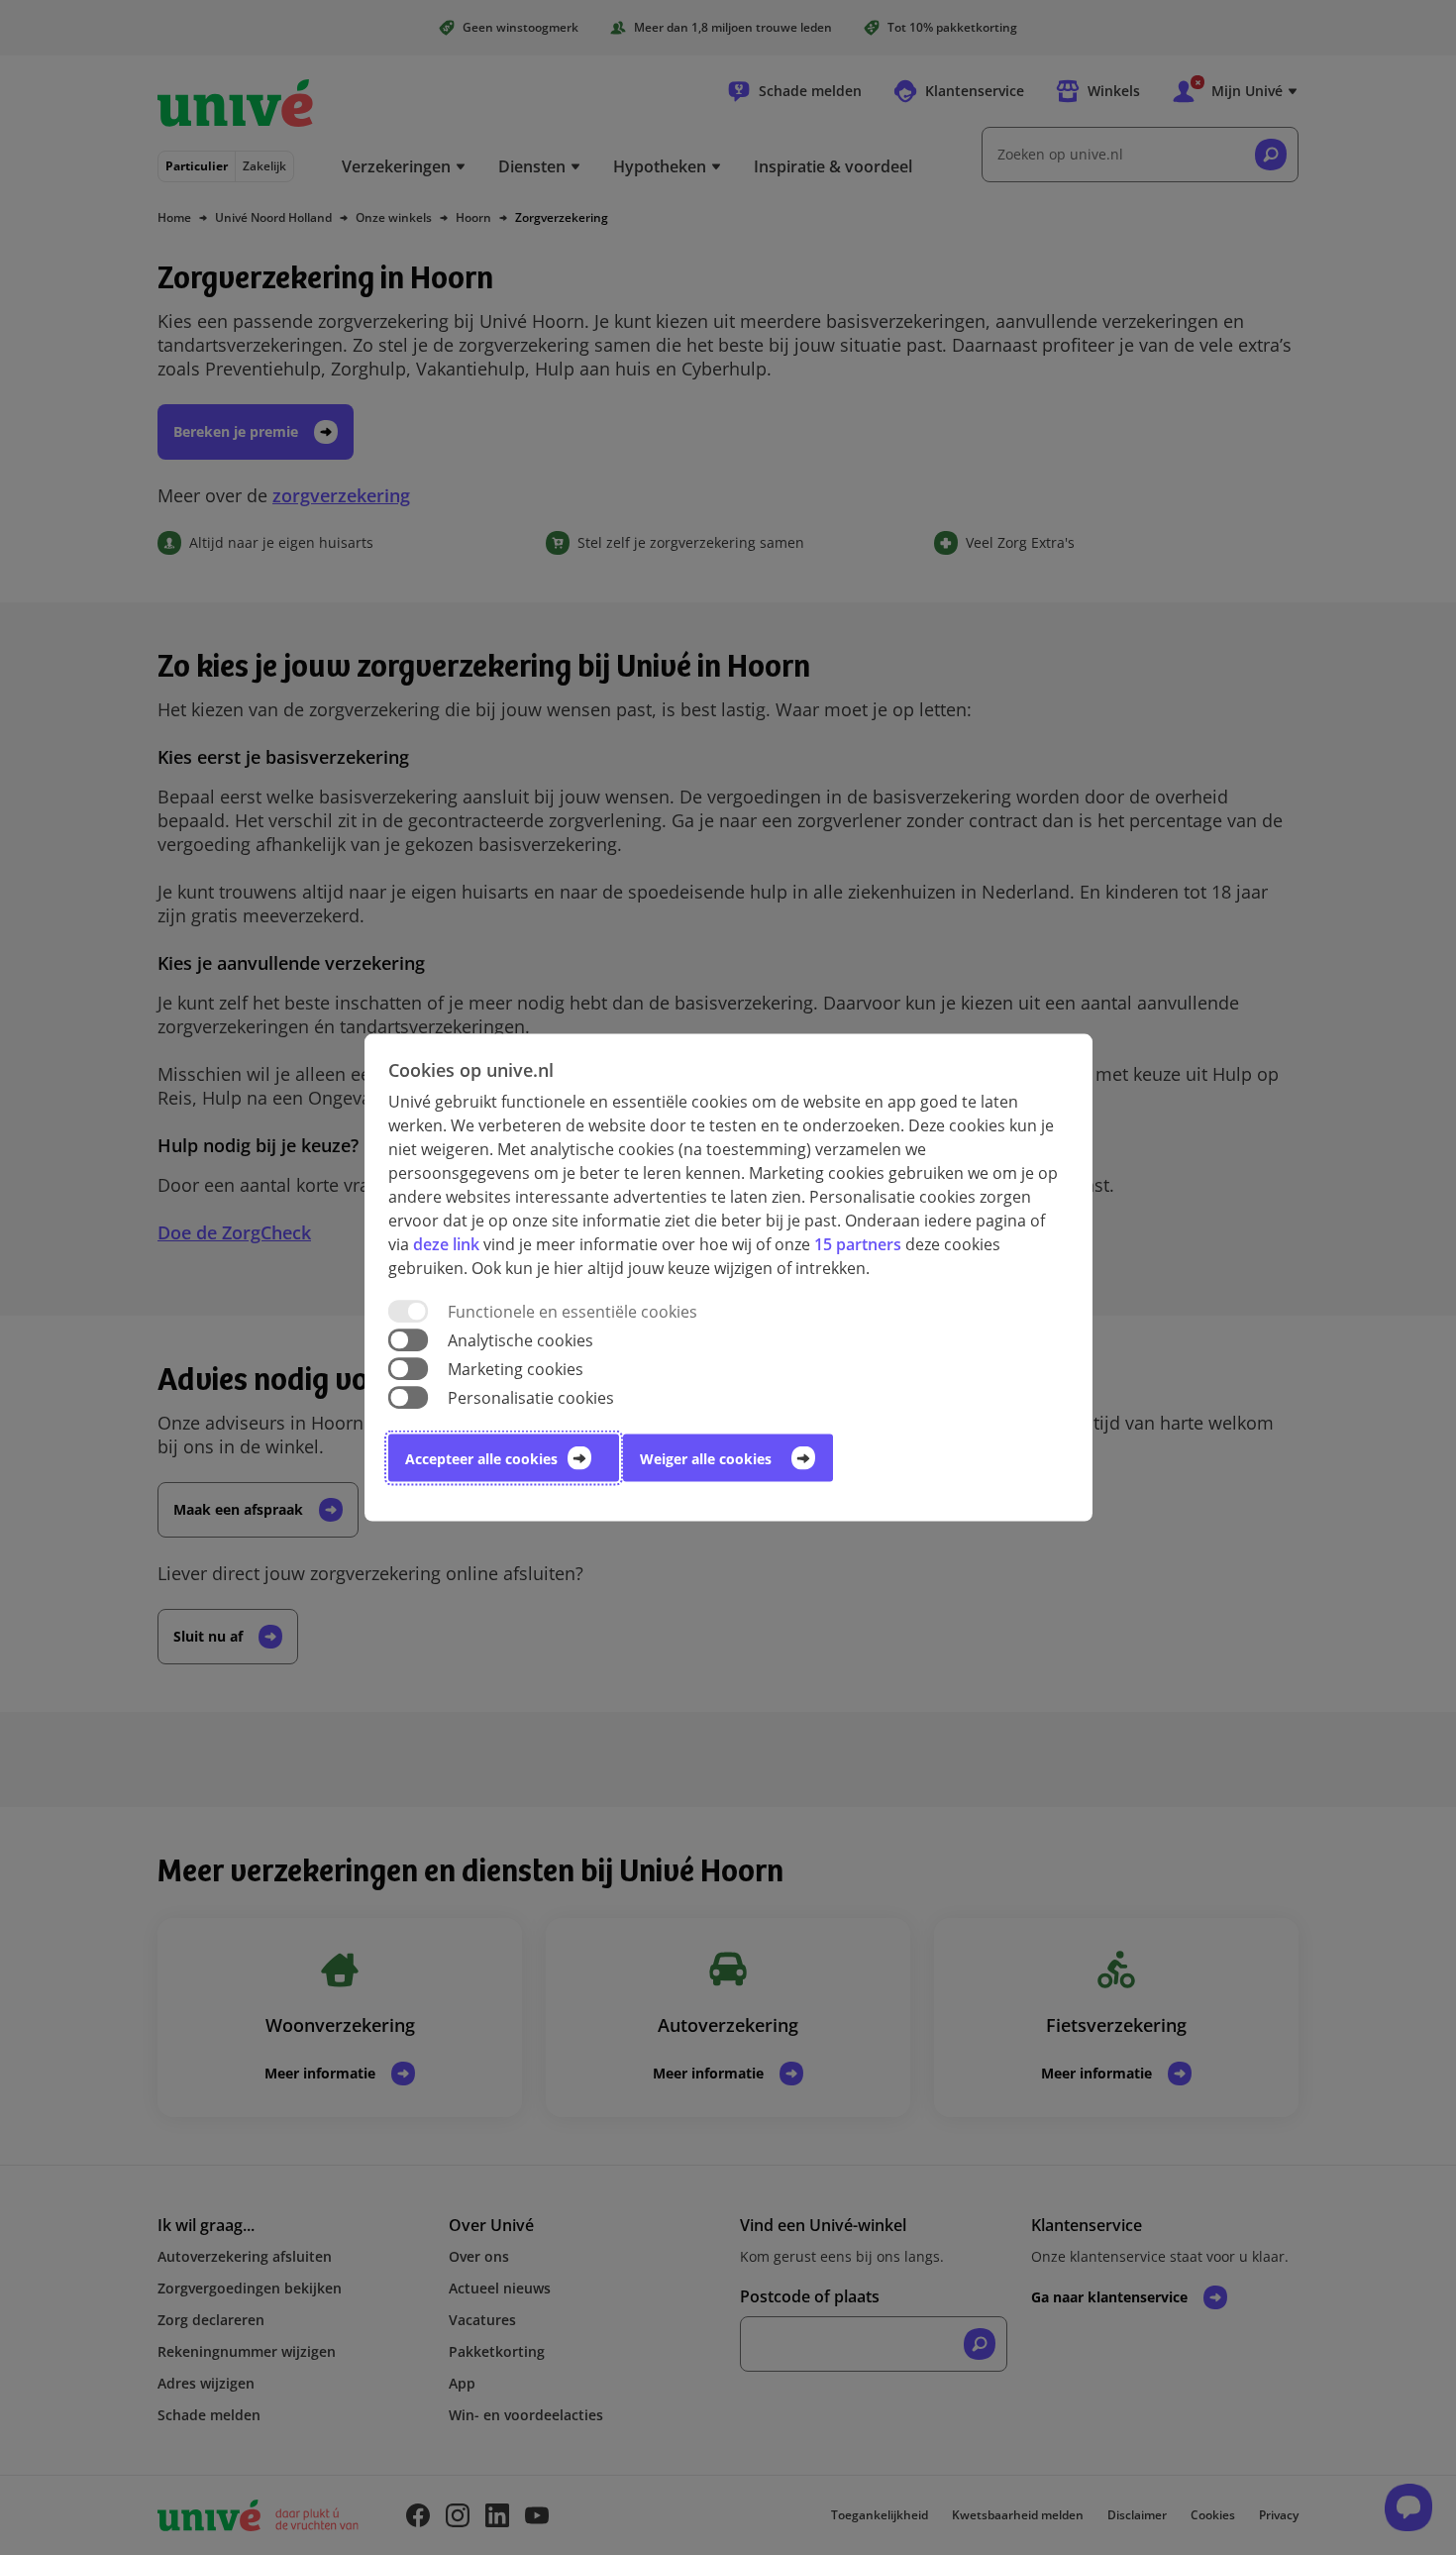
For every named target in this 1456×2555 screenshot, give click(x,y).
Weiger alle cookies (706, 1459)
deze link (446, 1243)
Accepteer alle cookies (481, 1459)
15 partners (858, 1243)
